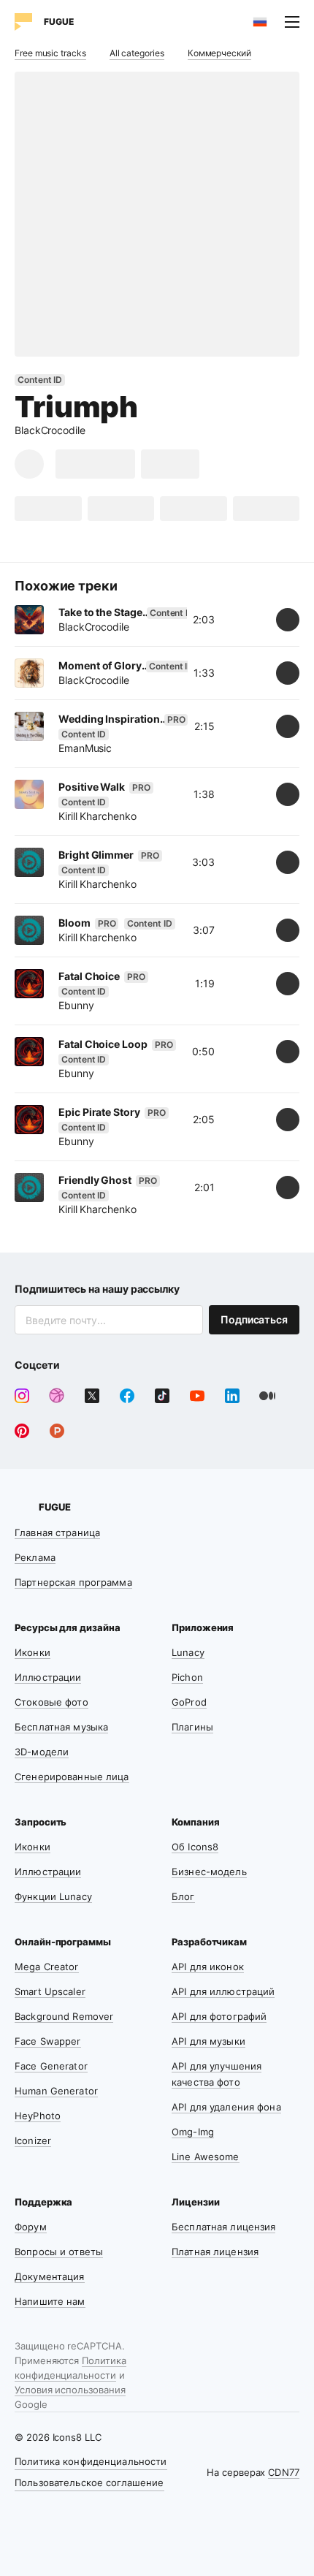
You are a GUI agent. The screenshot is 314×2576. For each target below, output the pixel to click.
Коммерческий (219, 53)
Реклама (35, 1557)
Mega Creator (47, 1967)
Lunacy (188, 1652)
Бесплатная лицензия (223, 2227)
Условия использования (70, 2390)
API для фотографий (219, 2016)
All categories (137, 53)
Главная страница (57, 1532)
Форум (31, 2227)
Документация (50, 2276)
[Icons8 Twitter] (92, 1396)
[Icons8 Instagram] (22, 1396)
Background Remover (64, 2016)
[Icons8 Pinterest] (22, 1431)
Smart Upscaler (50, 1991)
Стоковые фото (51, 1702)
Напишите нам (50, 2301)
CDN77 (284, 2472)
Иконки (32, 1652)
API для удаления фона (226, 2107)
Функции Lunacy (53, 1896)
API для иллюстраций (223, 1991)
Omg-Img (193, 2132)
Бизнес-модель (209, 1872)
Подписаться (254, 1319)
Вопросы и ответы (59, 2252)
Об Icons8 (195, 1847)
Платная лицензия (215, 2252)
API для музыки (208, 2041)
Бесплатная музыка (61, 1727)
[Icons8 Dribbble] (57, 1396)
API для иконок (208, 1967)
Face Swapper (48, 2041)
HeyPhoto (38, 2116)
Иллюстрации (48, 1677)
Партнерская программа (73, 1582)
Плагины (192, 1727)
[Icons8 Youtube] (197, 1396)
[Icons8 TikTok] (162, 1396)
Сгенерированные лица (72, 1777)
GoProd (189, 1702)
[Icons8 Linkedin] (232, 1396)
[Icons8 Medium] (267, 1396)
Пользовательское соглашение (89, 2482)
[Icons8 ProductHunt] (57, 1431)
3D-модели (42, 1752)
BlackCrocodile (50, 430)
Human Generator (56, 2091)
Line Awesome (206, 2157)
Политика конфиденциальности (91, 2461)
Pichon (187, 1677)
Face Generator (51, 2066)
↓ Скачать (95, 464)
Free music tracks (50, 53)
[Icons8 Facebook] (127, 1396)
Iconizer (33, 2140)
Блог (183, 1896)
